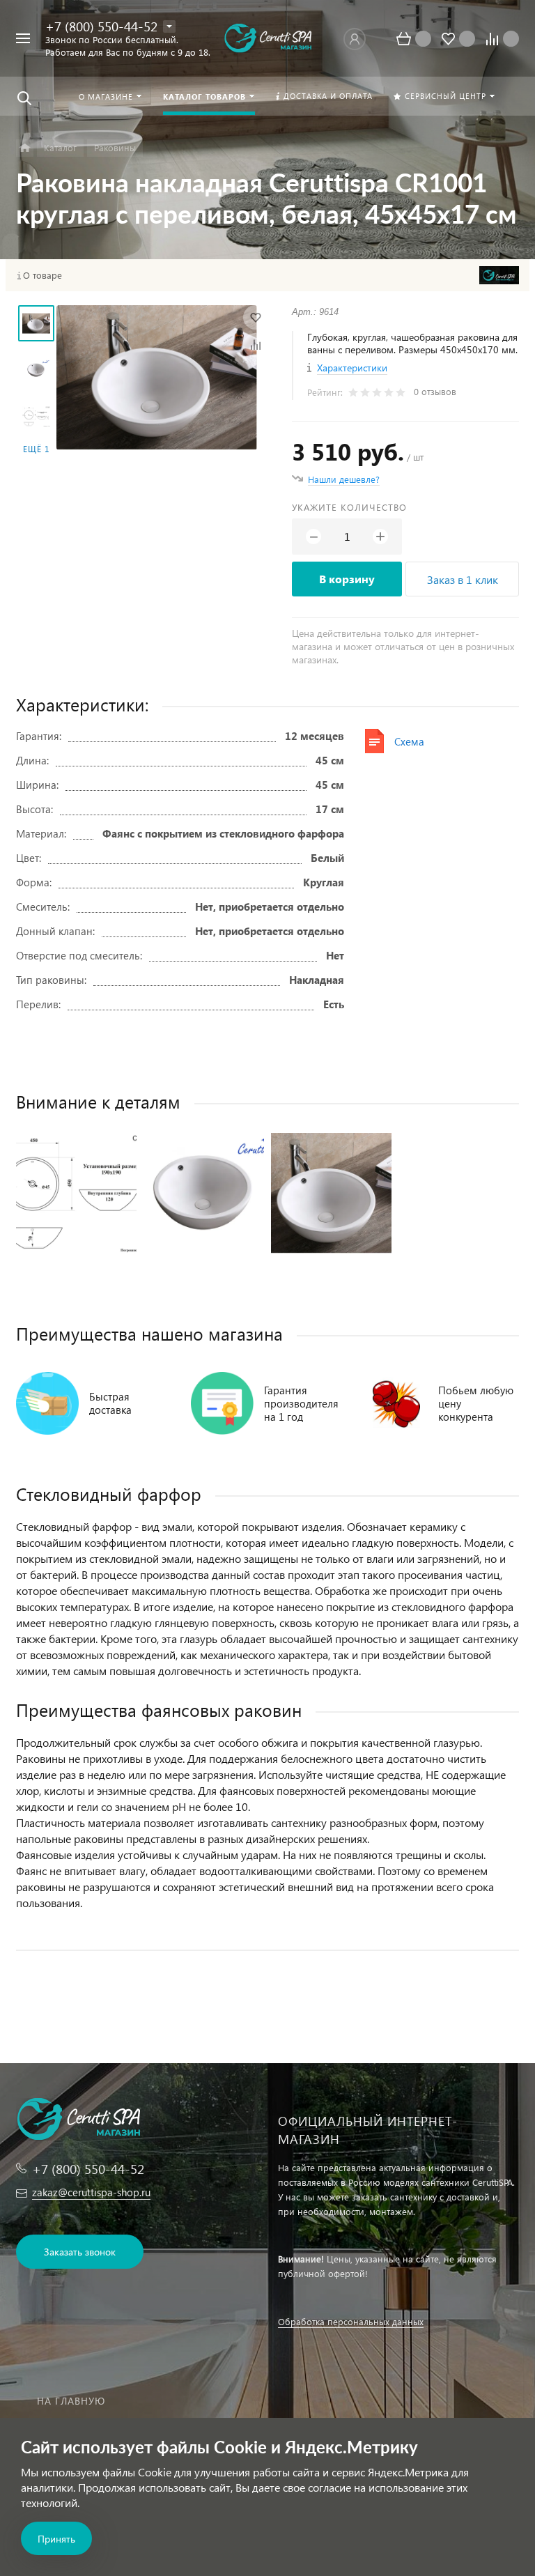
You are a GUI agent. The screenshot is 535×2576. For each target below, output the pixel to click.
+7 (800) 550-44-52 (101, 26)
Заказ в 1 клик (463, 579)
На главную (71, 2401)
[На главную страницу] (267, 39)
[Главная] (25, 148)
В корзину (347, 579)
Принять (56, 2539)
